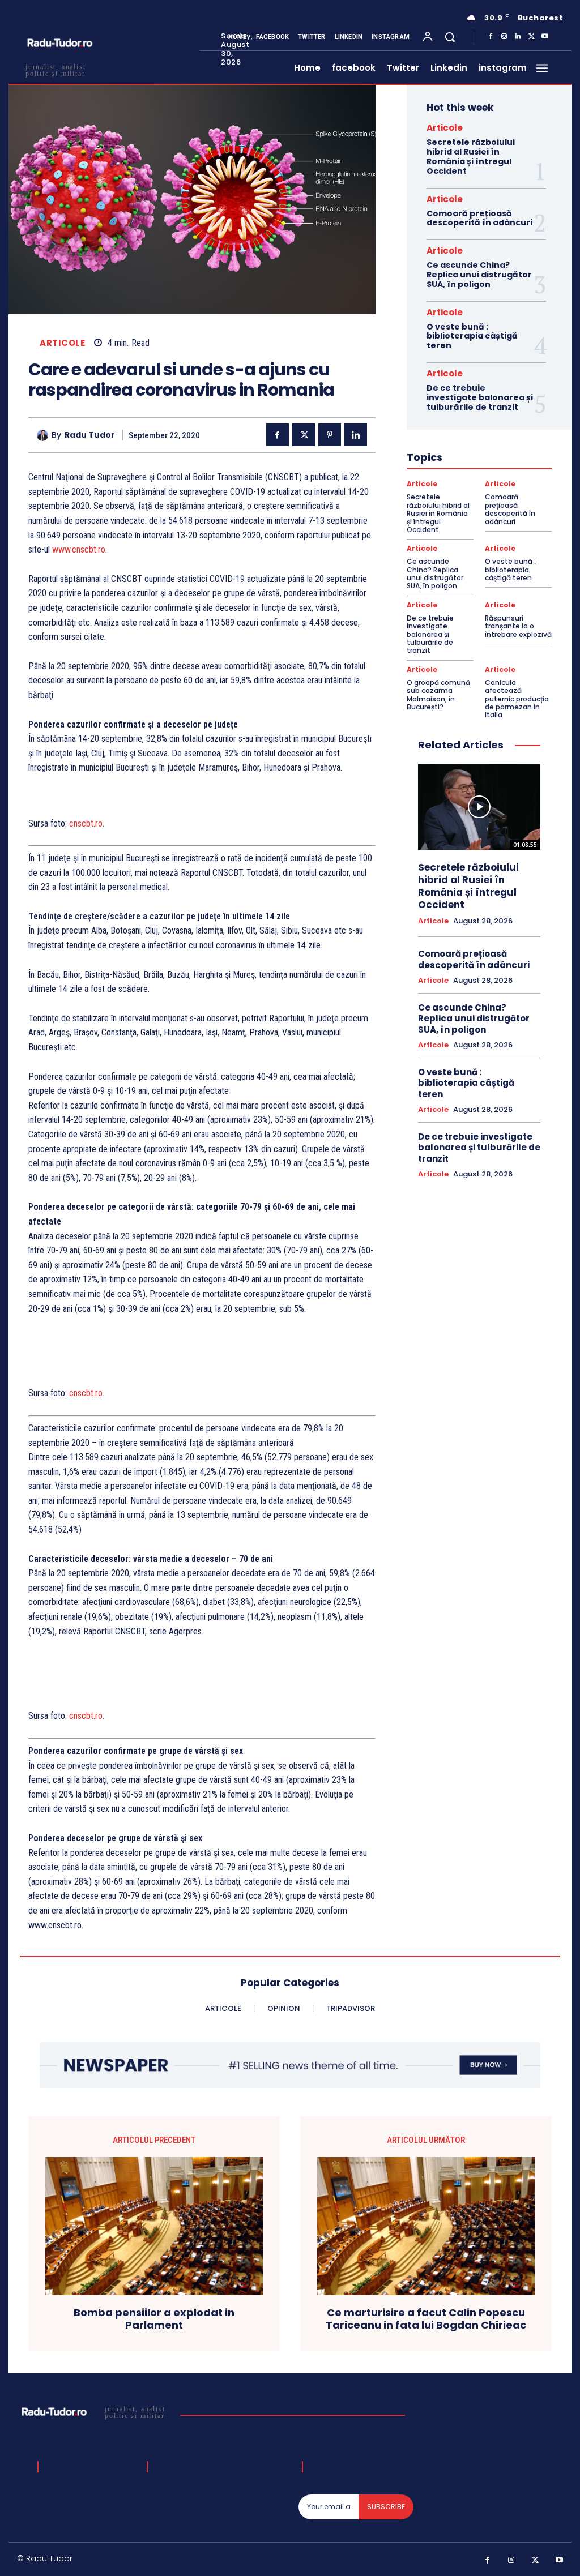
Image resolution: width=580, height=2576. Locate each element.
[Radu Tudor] (44, 435)
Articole (62, 343)
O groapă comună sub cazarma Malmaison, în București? (438, 695)
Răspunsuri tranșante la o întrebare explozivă (518, 626)
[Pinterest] (330, 435)
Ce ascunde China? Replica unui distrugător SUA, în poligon (479, 275)
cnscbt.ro (86, 823)
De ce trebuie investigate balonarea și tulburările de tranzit (480, 397)
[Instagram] (504, 37)
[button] (450, 37)
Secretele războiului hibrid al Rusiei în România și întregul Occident (471, 156)
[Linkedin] (518, 37)
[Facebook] (491, 37)
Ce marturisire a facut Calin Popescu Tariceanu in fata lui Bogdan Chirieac (426, 2319)
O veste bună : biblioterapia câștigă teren (472, 336)
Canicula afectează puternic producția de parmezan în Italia (517, 699)
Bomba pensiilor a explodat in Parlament (154, 2319)
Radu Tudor (90, 435)
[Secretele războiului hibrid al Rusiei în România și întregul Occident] (479, 807)
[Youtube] (545, 37)
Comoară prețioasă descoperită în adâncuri (479, 218)
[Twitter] (531, 37)
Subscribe (386, 2507)
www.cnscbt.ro (79, 549)
